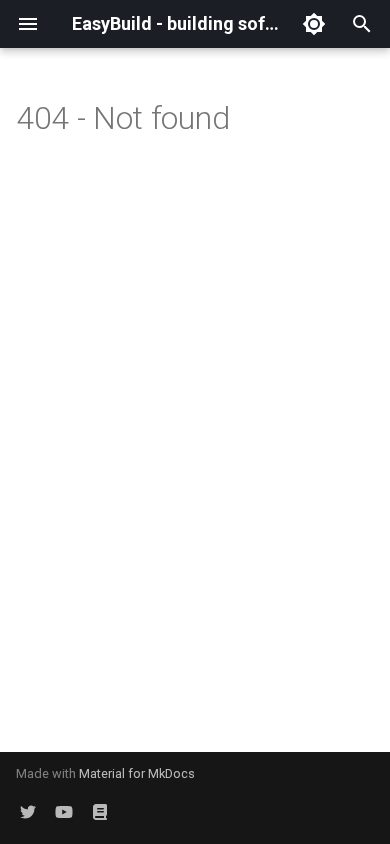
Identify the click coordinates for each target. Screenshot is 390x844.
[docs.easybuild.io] (100, 812)
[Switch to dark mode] (314, 24)
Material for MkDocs (137, 773)
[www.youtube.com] (64, 812)
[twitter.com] (28, 812)
